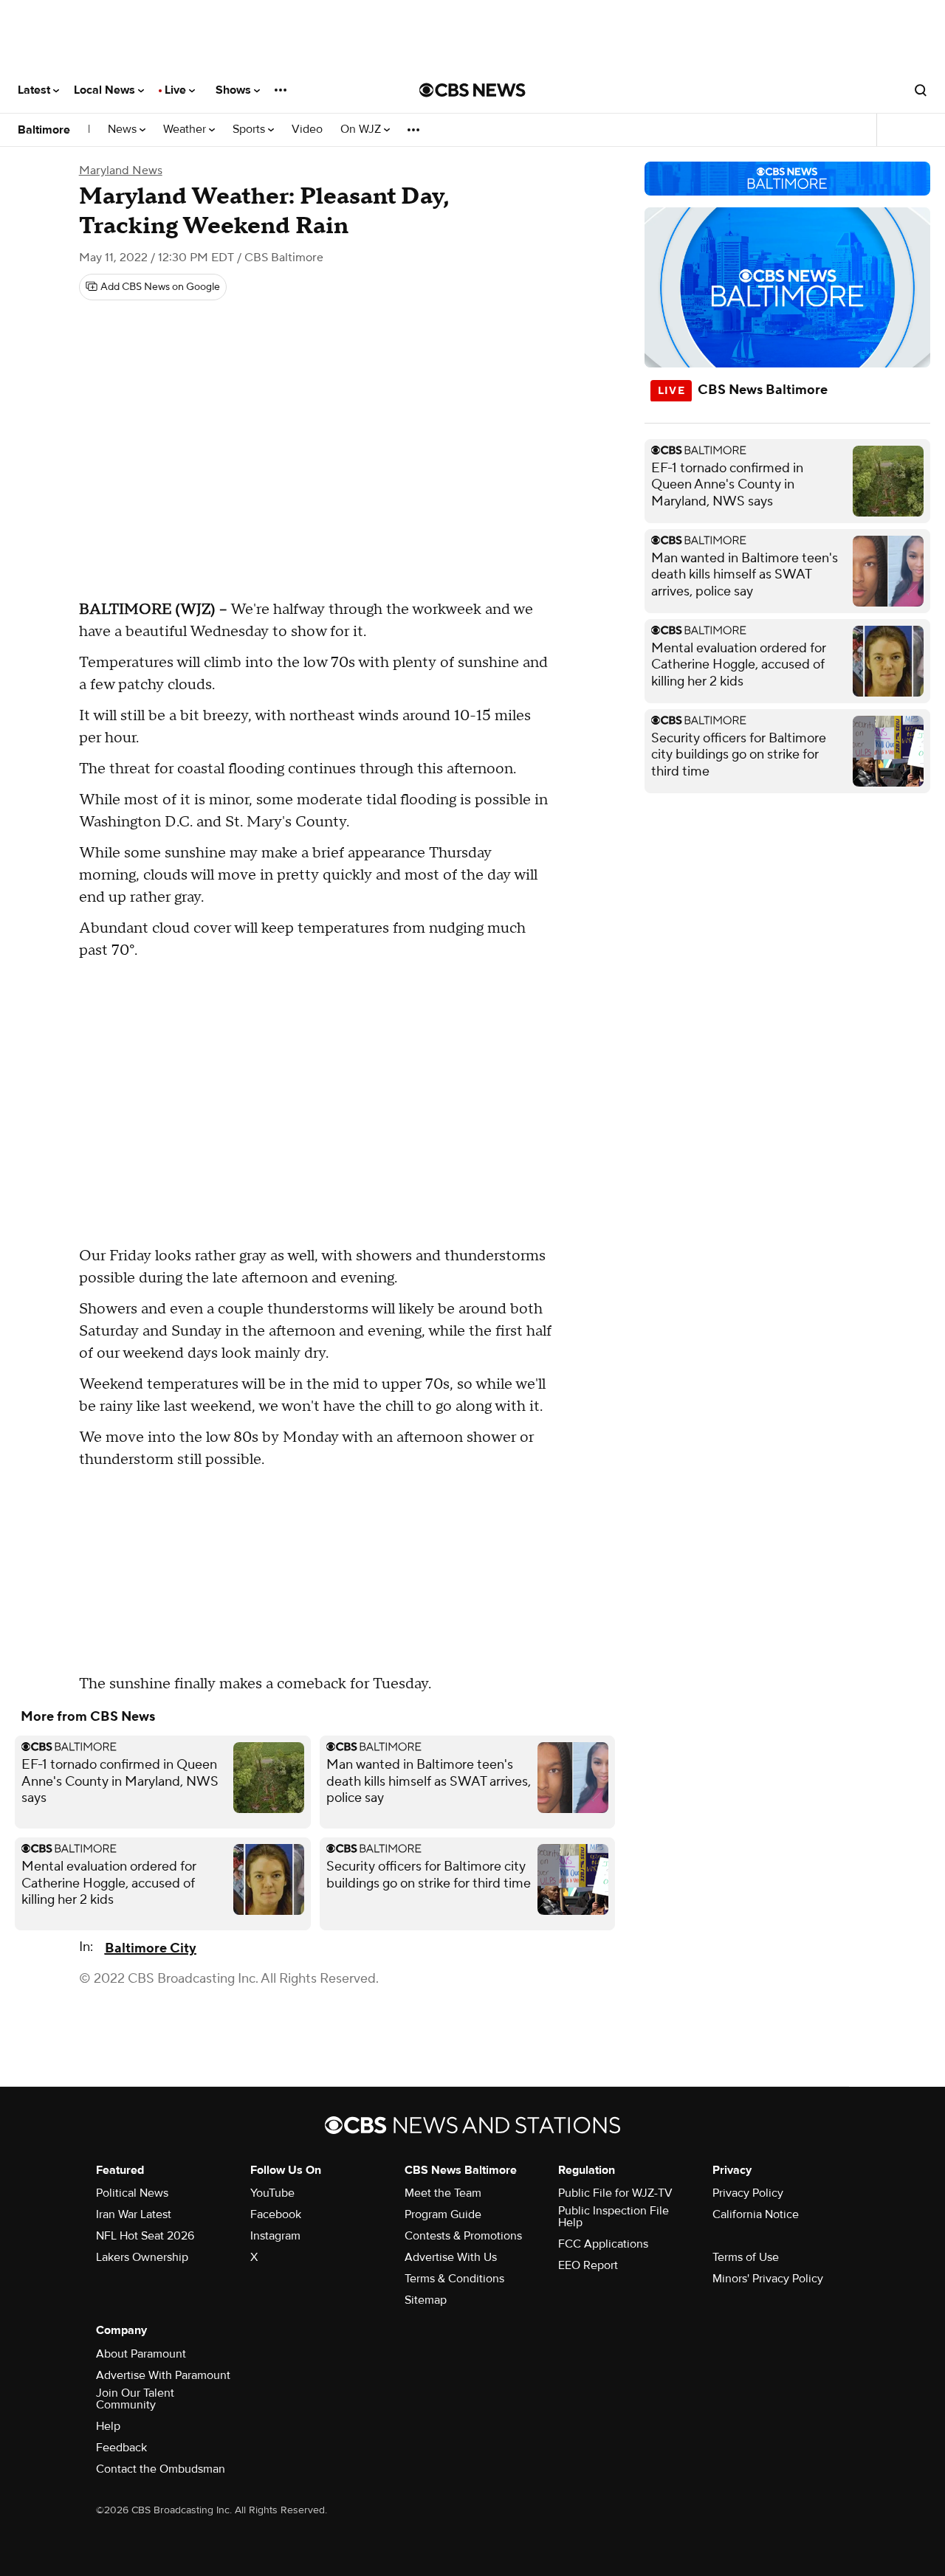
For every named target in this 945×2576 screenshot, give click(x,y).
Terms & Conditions (454, 2279)
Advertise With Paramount (163, 2375)
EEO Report (588, 2265)
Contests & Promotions (463, 2236)
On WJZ (362, 130)
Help (108, 2426)
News (124, 130)
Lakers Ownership (142, 2257)
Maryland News (121, 170)
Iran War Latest (134, 2214)
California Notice (756, 2214)
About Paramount (141, 2354)
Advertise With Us (451, 2257)
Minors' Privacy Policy (768, 2279)
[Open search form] (921, 90)
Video (307, 130)
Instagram (275, 2236)
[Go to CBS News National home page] (472, 90)
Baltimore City (151, 1948)
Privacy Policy (748, 2193)
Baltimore (44, 130)
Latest (35, 90)
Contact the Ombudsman (161, 2469)
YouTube (272, 2193)
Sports (250, 130)
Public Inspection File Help (614, 2217)
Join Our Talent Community (135, 2399)
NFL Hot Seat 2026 (145, 2236)
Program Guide (443, 2214)
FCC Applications (603, 2244)
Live (177, 90)
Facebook (276, 2214)
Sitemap (426, 2300)
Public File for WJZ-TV (615, 2193)
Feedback (121, 2448)
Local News (106, 90)
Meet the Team (443, 2193)
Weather (186, 130)
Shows (235, 90)
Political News (132, 2193)
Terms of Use (746, 2257)
